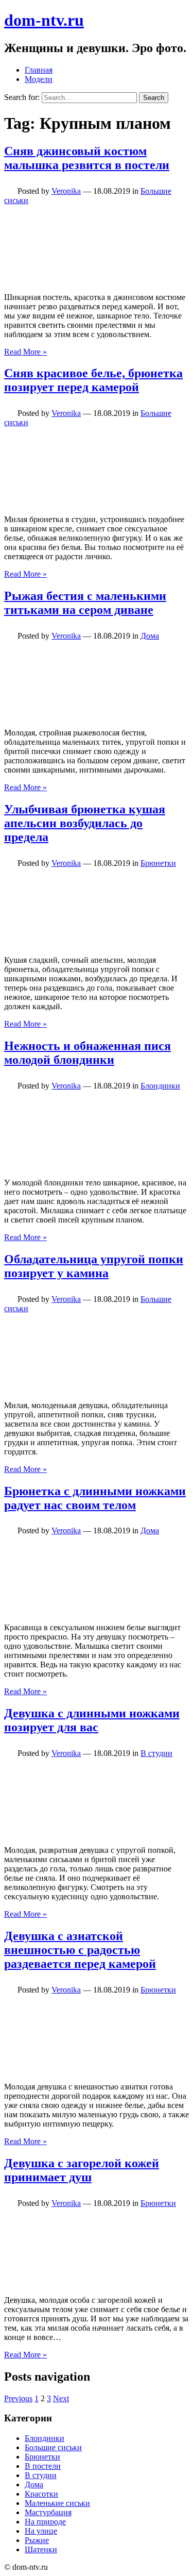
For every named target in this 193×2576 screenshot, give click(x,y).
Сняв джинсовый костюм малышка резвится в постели (87, 158)
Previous (18, 2398)
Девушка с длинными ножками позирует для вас (92, 1720)
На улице (41, 2531)
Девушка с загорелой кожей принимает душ (82, 2170)
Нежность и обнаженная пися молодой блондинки (87, 1053)
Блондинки (160, 1086)
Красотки (41, 2494)
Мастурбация (48, 2512)
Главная (39, 70)
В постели (43, 2466)
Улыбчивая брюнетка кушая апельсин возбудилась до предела (85, 823)
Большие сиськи (53, 2447)
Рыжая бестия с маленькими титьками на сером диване (85, 603)
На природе (45, 2522)
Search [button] (154, 98)
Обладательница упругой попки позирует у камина (94, 1266)
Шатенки (41, 2549)
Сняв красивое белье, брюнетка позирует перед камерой (93, 380)
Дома (150, 636)
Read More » (25, 352)
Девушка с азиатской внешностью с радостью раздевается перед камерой (80, 1950)
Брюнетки (158, 863)
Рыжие (37, 2540)
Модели (39, 79)
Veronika (66, 191)
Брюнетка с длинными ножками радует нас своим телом (95, 1498)
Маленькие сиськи (57, 2503)
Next (61, 2398)
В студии (156, 1753)
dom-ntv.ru (44, 20)
